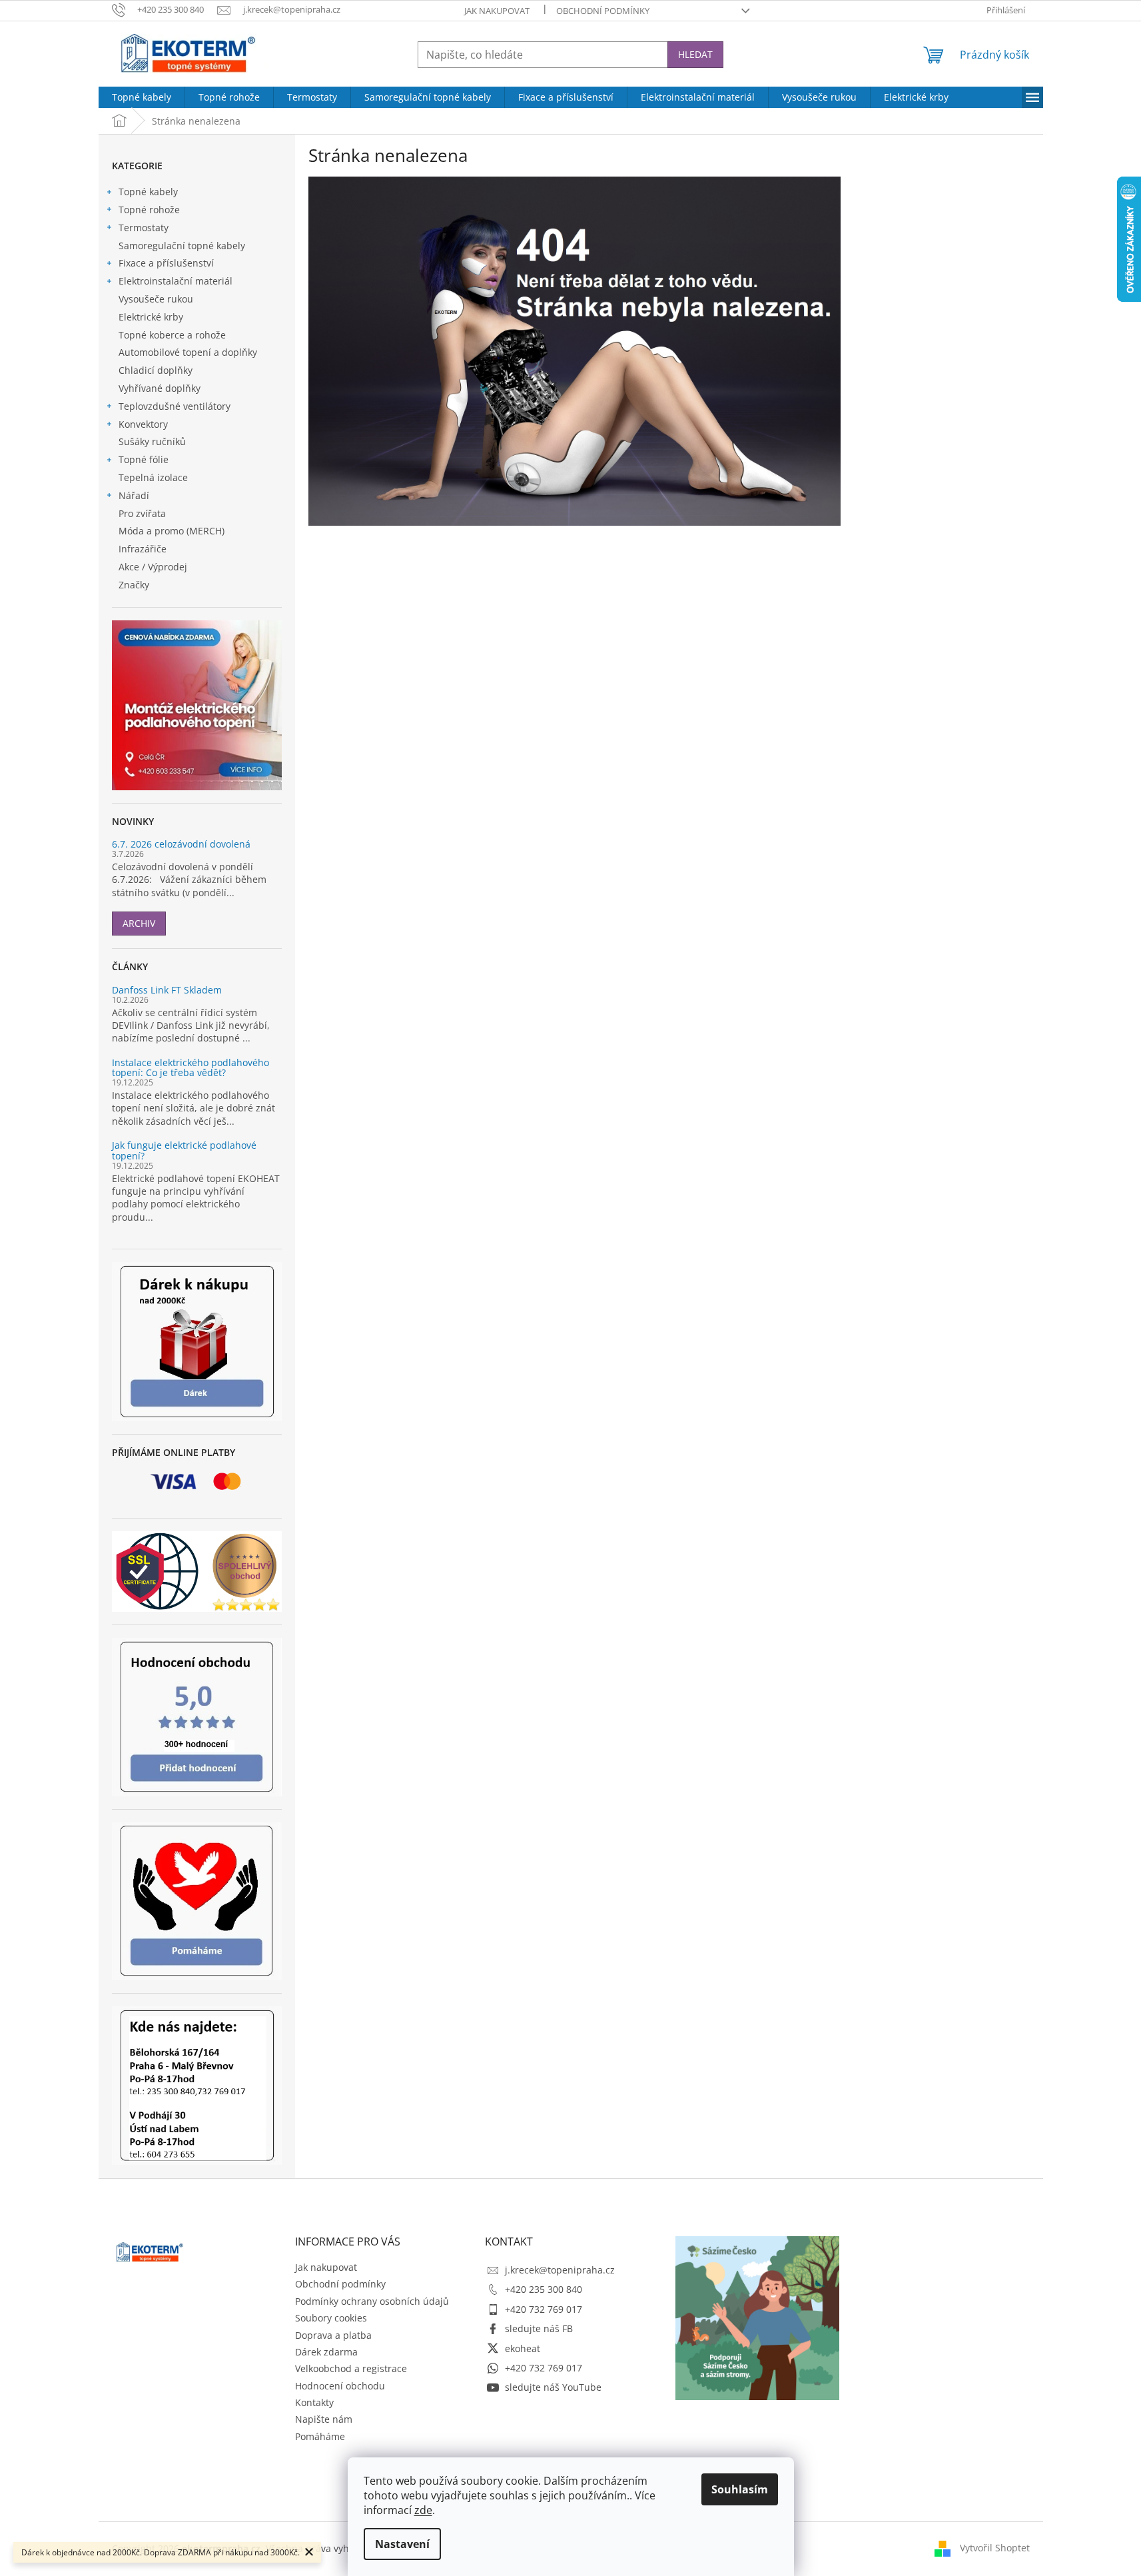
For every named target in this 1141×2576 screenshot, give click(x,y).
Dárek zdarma (326, 2352)
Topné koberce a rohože (172, 335)
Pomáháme (320, 2436)
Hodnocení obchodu (340, 2386)
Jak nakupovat (497, 11)
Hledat (695, 54)
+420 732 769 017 (544, 2309)
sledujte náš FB (539, 2328)
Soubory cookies (331, 2318)
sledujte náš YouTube (553, 2387)
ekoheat (523, 2348)
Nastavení (402, 2544)
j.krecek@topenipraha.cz (560, 2270)
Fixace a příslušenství (166, 263)
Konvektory (143, 424)
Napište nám (324, 2419)
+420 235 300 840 (544, 2289)
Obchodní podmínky (603, 11)
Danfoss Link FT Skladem (167, 990)
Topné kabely (148, 192)
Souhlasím (740, 2489)
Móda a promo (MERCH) (172, 531)
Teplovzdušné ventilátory (175, 406)
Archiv (139, 923)
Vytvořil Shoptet (995, 2548)
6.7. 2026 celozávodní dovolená (181, 844)
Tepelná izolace (153, 477)
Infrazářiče (143, 549)
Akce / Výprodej (153, 567)
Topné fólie (144, 459)
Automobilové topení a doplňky (188, 352)
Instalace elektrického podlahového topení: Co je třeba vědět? (190, 1068)
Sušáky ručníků (152, 441)
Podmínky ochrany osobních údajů (372, 2301)
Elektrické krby (151, 317)
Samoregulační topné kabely (182, 246)
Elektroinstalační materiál (176, 281)
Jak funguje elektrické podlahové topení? (184, 1150)
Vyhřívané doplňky (160, 388)
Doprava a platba (333, 2335)
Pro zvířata (142, 513)
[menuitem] (142, 97)
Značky (134, 585)
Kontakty (314, 2402)
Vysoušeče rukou (156, 299)
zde (423, 2510)
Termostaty (144, 228)
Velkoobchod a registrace (351, 2368)
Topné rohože (149, 210)
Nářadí (134, 495)
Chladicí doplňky (156, 370)
